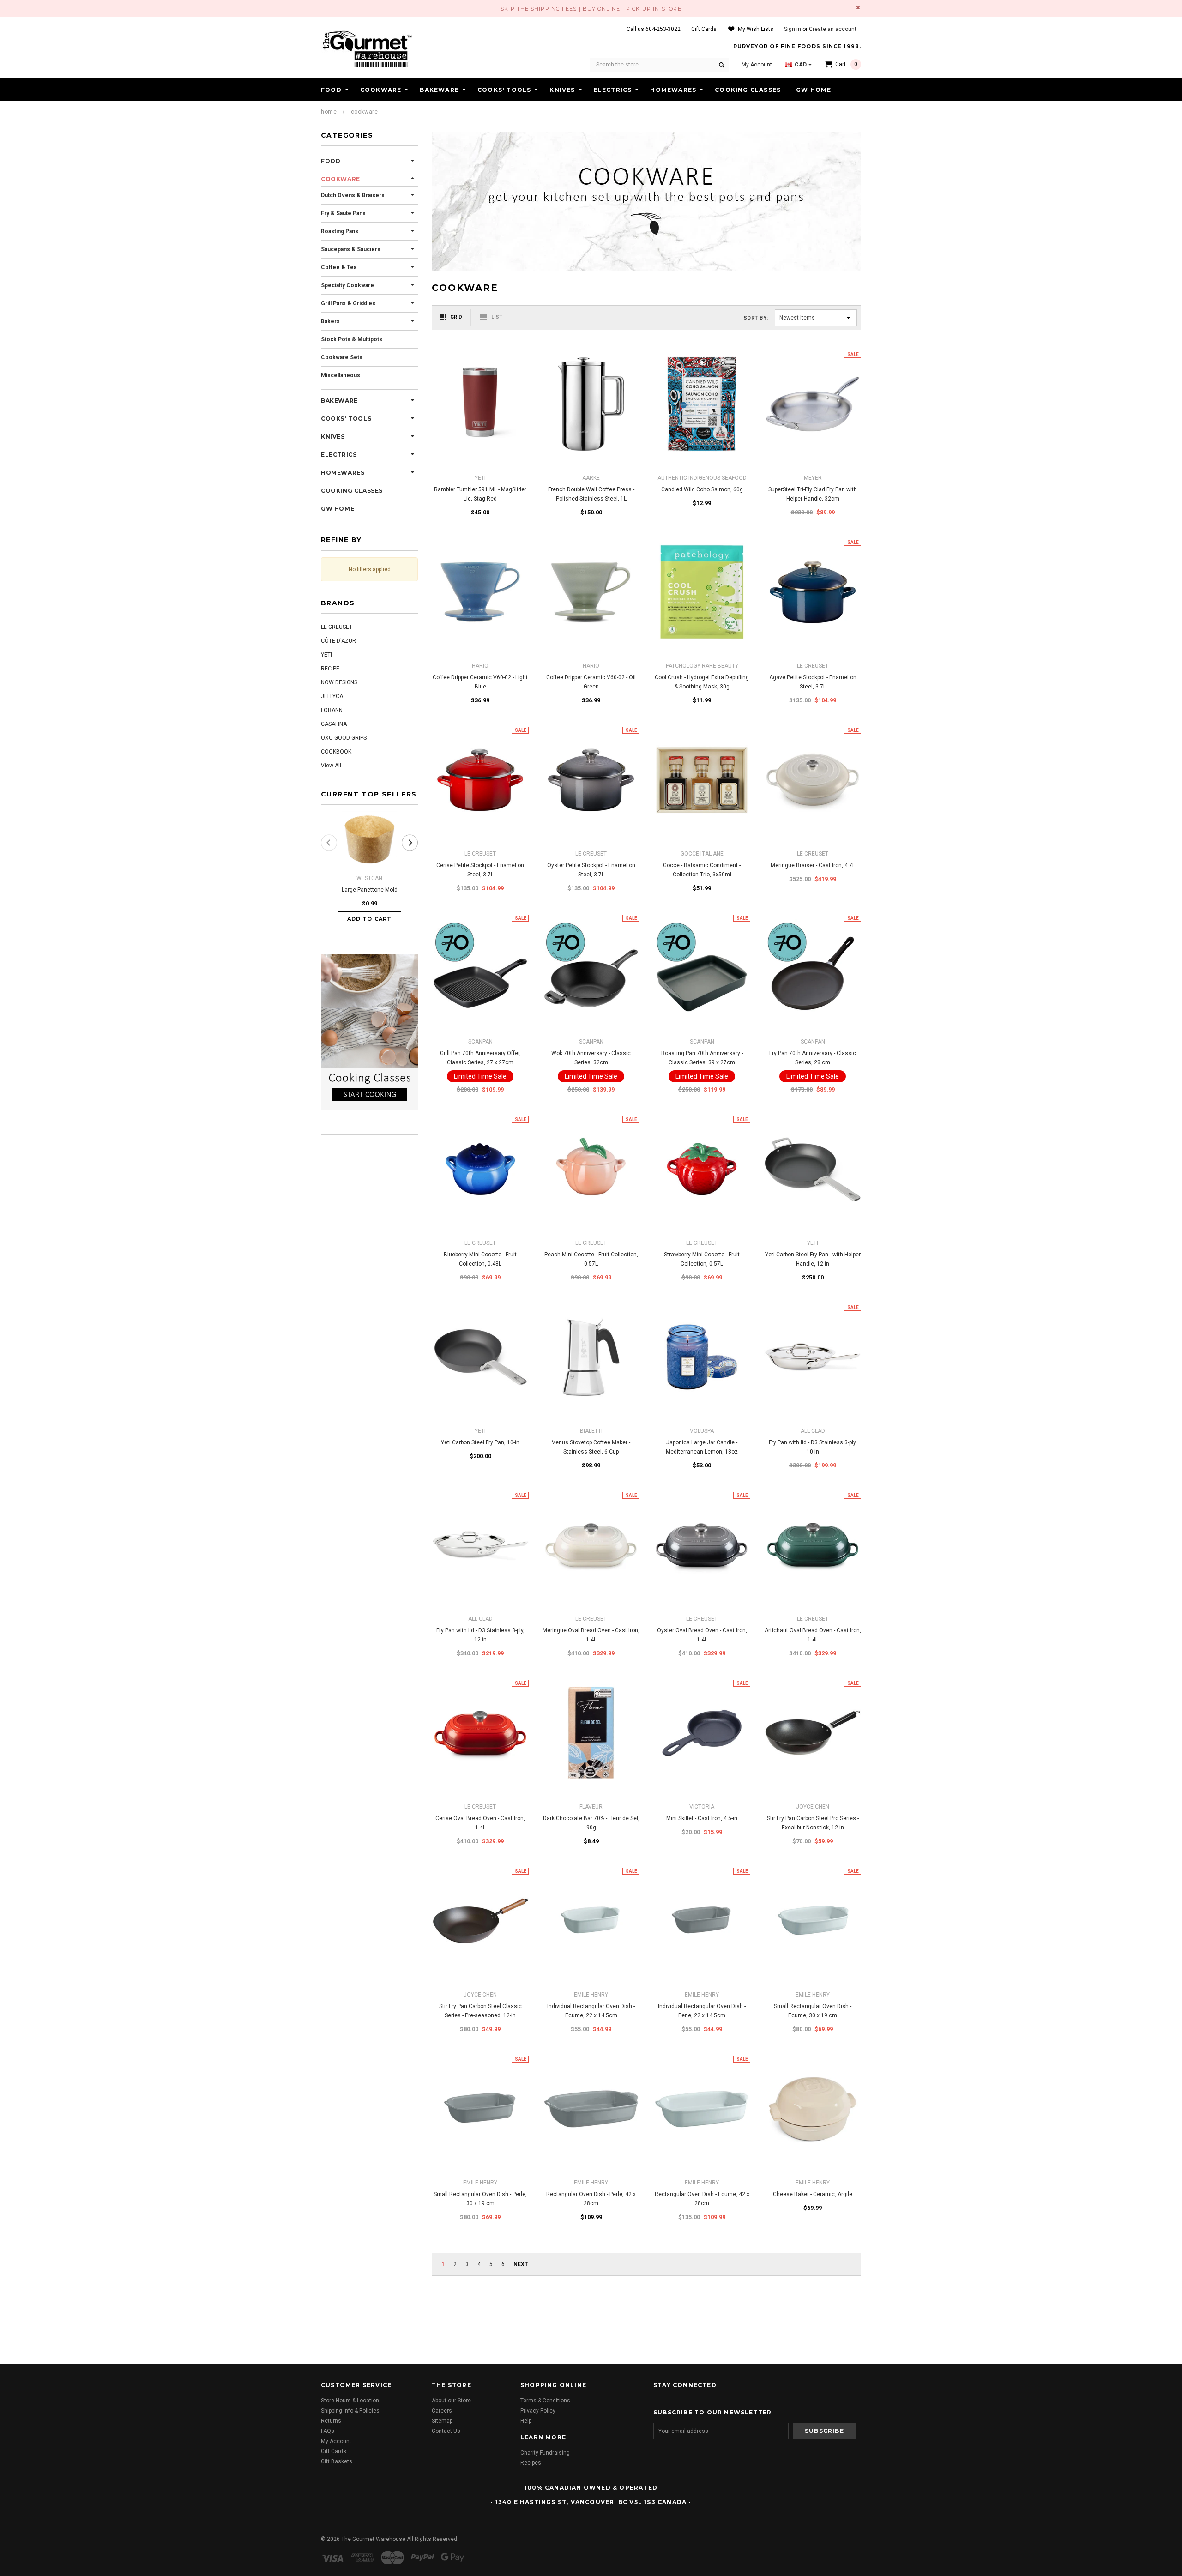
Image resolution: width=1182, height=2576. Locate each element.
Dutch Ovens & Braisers (353, 195)
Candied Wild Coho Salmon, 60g (702, 489)
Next (521, 2264)
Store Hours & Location (350, 2401)
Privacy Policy (538, 2411)
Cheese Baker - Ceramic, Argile (813, 2194)
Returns (331, 2421)
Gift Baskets (337, 2461)
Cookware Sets (342, 357)
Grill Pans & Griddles (348, 303)
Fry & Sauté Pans (343, 213)
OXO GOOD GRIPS (344, 738)
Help (526, 2421)
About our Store (451, 2401)
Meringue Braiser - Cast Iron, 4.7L (813, 865)
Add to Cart (369, 919)
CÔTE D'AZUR (338, 641)
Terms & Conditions (545, 2401)
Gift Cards (334, 2451)
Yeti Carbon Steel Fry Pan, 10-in (480, 1442)
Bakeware (439, 90)
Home (329, 112)
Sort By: (756, 318)
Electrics (613, 90)
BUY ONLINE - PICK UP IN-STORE (632, 9)
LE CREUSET (337, 627)
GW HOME (814, 90)
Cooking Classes (748, 90)
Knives (562, 90)
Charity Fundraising (545, 2453)
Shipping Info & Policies (350, 2411)
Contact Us (446, 2431)
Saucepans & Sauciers (351, 249)
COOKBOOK (336, 752)
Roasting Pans (340, 231)
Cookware (381, 90)
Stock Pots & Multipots (352, 339)
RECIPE (330, 669)
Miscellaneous (341, 375)
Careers (442, 2411)
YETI (326, 655)
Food (331, 90)
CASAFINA (334, 724)
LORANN (332, 710)
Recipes (531, 2463)
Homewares (673, 90)
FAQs (328, 2431)
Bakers (330, 321)
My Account (336, 2441)
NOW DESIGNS (339, 682)
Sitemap (442, 2421)
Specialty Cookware (347, 285)
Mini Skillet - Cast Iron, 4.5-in (702, 1818)
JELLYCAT (333, 696)
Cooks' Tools (504, 90)
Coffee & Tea (339, 267)
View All (331, 766)
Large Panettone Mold (370, 890)
